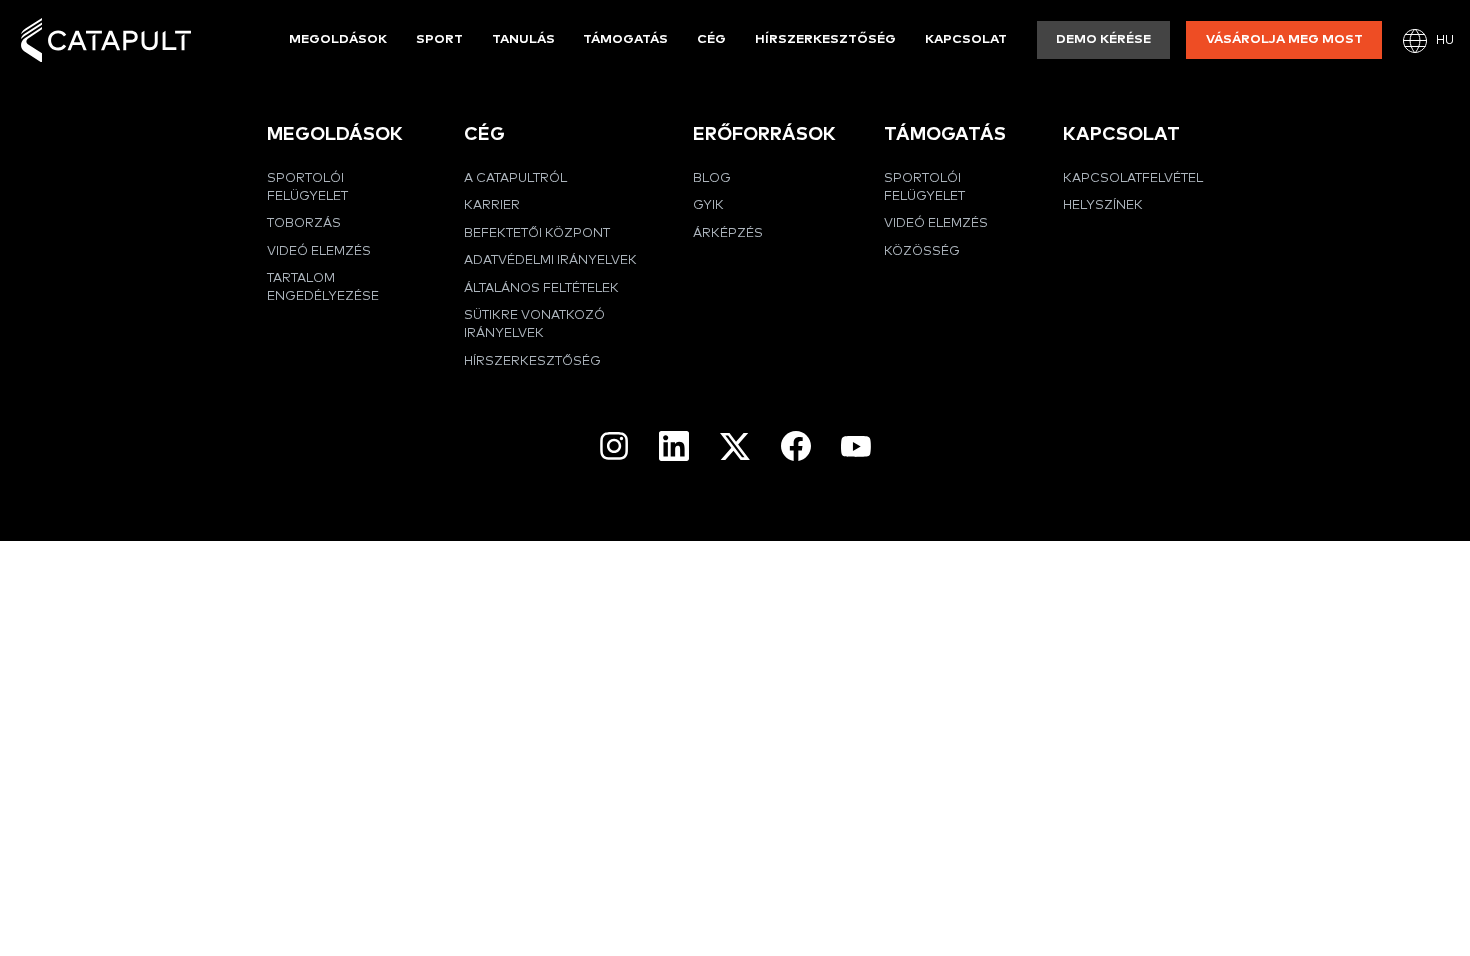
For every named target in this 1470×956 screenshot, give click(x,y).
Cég (711, 39)
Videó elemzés (319, 251)
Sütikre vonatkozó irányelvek (534, 324)
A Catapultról (515, 178)
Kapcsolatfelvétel (1133, 178)
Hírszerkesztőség (825, 39)
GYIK (708, 205)
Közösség (922, 251)
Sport (439, 39)
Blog (712, 178)
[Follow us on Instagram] (614, 446)
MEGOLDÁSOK (335, 134)
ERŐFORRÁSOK (764, 134)
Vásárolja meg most (1284, 39)
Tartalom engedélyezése (323, 287)
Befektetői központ (537, 233)
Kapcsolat (966, 39)
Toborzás (304, 223)
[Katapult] (106, 40)
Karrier (492, 205)
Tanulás (523, 39)
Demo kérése (1103, 39)
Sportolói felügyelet (307, 187)
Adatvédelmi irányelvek (550, 260)
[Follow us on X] (735, 446)
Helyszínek (1103, 205)
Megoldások (338, 39)
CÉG (484, 134)
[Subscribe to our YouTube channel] (856, 446)
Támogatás (625, 39)
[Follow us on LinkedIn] (674, 446)
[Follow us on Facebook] (796, 446)
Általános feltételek (541, 288)
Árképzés (728, 233)
